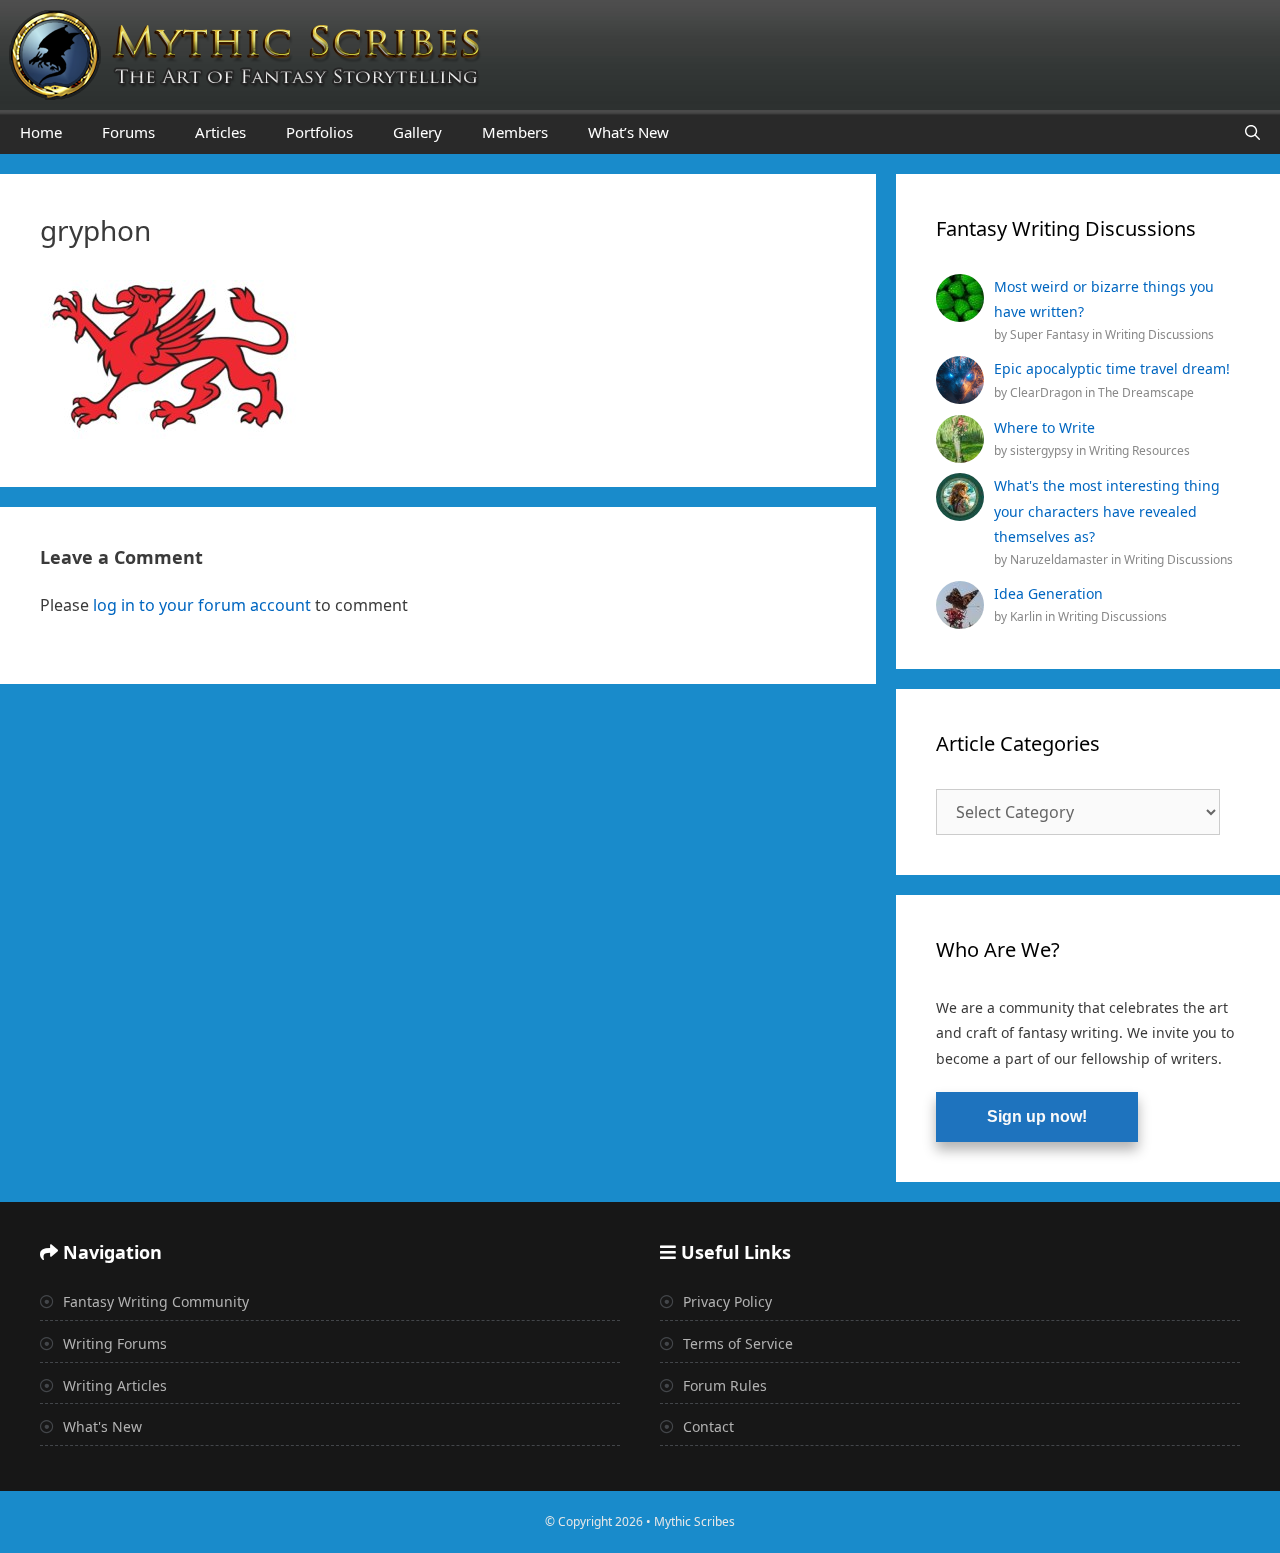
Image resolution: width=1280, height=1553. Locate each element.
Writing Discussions (1159, 334)
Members (515, 132)
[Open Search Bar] (1252, 132)
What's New (100, 1426)
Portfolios (319, 132)
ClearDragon (1047, 392)
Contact (706, 1426)
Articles (220, 132)
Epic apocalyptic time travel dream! (1112, 368)
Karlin (1027, 616)
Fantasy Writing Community (154, 1301)
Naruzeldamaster (1060, 559)
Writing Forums (113, 1343)
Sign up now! (1037, 1116)
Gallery (417, 132)
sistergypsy (1043, 450)
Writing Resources (1139, 450)
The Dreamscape (1146, 392)
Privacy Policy (725, 1301)
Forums (128, 132)
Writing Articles (113, 1385)
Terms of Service (736, 1343)
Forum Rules (723, 1385)
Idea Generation (1048, 593)
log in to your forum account (202, 605)
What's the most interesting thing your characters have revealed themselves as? (1107, 510)
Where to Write (1044, 427)
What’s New (628, 132)
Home (41, 132)
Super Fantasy (1051, 334)
